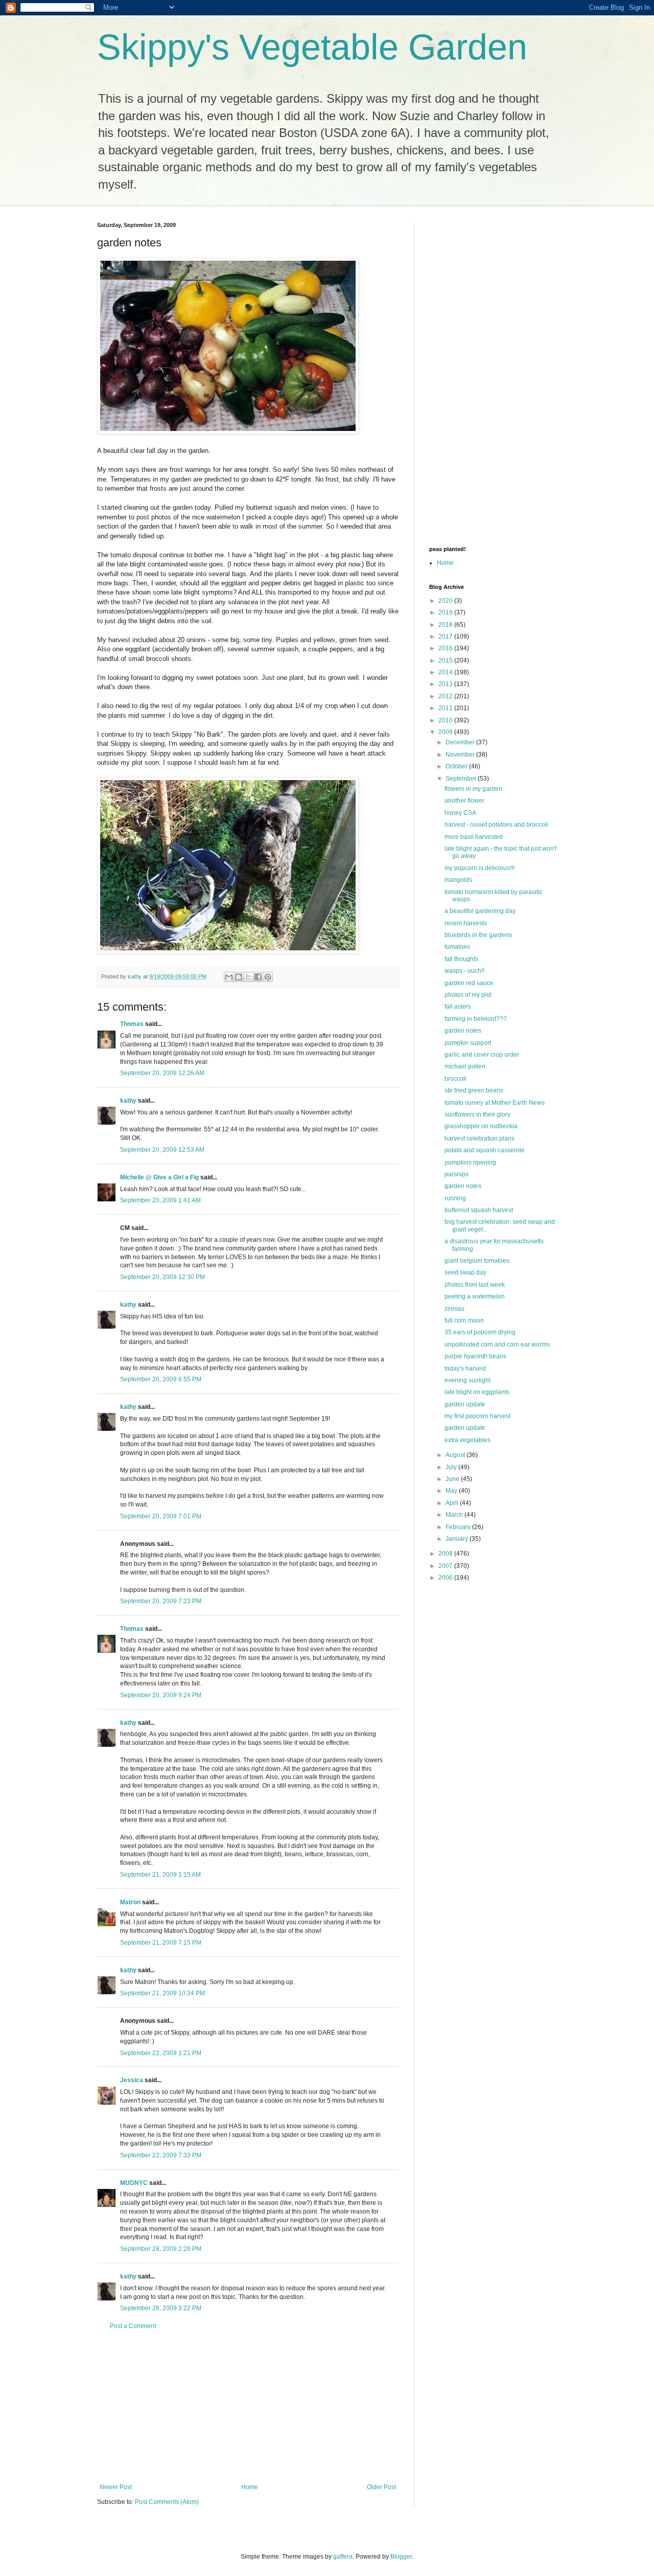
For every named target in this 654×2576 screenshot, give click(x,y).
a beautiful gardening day (480, 911)
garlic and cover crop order (482, 1055)
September (462, 779)
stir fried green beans (474, 1090)
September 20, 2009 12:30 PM (162, 1277)
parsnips (457, 1174)
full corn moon (464, 1320)
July (452, 1467)
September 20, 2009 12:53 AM (162, 1150)
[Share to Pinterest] (268, 977)
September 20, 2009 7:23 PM (161, 1601)
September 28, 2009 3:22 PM (161, 2308)
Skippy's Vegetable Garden (312, 47)
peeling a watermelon (475, 1296)
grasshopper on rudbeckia (481, 1126)
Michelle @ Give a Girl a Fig (159, 1177)
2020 (446, 601)
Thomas (132, 1024)
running (455, 1198)
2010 (446, 720)
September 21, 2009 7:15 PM (161, 1943)
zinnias (454, 1309)
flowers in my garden (473, 789)
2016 (446, 648)
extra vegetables (468, 1440)
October (457, 766)
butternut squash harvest (479, 1210)
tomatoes (457, 947)
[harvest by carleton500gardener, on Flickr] (228, 432)
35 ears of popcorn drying (480, 1332)
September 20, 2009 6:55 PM (161, 1379)
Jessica (132, 2080)
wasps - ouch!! (464, 971)
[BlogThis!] (239, 977)
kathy (128, 1101)
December (461, 742)
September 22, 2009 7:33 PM (161, 2155)
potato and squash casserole (485, 1150)
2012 (446, 696)
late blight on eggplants (477, 1392)
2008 (446, 1554)
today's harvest (465, 1369)
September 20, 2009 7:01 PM (161, 1516)
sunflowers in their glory (477, 1114)
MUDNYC (134, 2183)
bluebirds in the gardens (478, 935)
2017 (446, 636)
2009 (446, 732)
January (458, 1539)
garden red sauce (469, 983)
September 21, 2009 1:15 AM (160, 1875)
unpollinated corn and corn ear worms (497, 1344)
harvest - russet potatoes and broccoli (496, 825)
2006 (446, 1578)
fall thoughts (461, 959)
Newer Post (116, 2487)
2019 (446, 612)
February (459, 1527)
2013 (446, 684)
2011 (446, 708)
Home (250, 2487)
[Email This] (229, 977)
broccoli (456, 1079)
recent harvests (466, 923)
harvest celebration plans (480, 1138)
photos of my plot (468, 995)
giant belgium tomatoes (477, 1261)
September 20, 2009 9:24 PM (161, 1695)
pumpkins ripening (470, 1162)
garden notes (463, 1031)
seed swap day (465, 1272)
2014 (446, 672)
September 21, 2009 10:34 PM (162, 1993)
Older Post (381, 2487)
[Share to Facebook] (258, 977)
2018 (446, 625)
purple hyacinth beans (475, 1356)
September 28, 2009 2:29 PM (161, 2249)
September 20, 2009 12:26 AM (162, 1073)
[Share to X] (248, 977)
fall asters (458, 1007)
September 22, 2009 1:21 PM (161, 2053)
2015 (446, 660)
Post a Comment (133, 2326)
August (456, 1455)
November (461, 755)
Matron (130, 1902)
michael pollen (465, 1066)
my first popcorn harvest (477, 1416)
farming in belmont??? (476, 1019)
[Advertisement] (248, 2407)
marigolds (458, 880)
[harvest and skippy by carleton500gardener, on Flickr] (228, 951)
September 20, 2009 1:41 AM (160, 1200)
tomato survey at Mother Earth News (495, 1103)
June (453, 1479)
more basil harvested (474, 837)
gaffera (343, 2557)
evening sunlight (468, 1380)
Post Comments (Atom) (167, 2502)
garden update (465, 1404)
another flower (464, 801)
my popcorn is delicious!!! (480, 868)
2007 (446, 1566)
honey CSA (460, 813)
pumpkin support (468, 1043)
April (453, 1503)
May (452, 1491)
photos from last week (475, 1285)
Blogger (401, 2557)
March (455, 1515)
